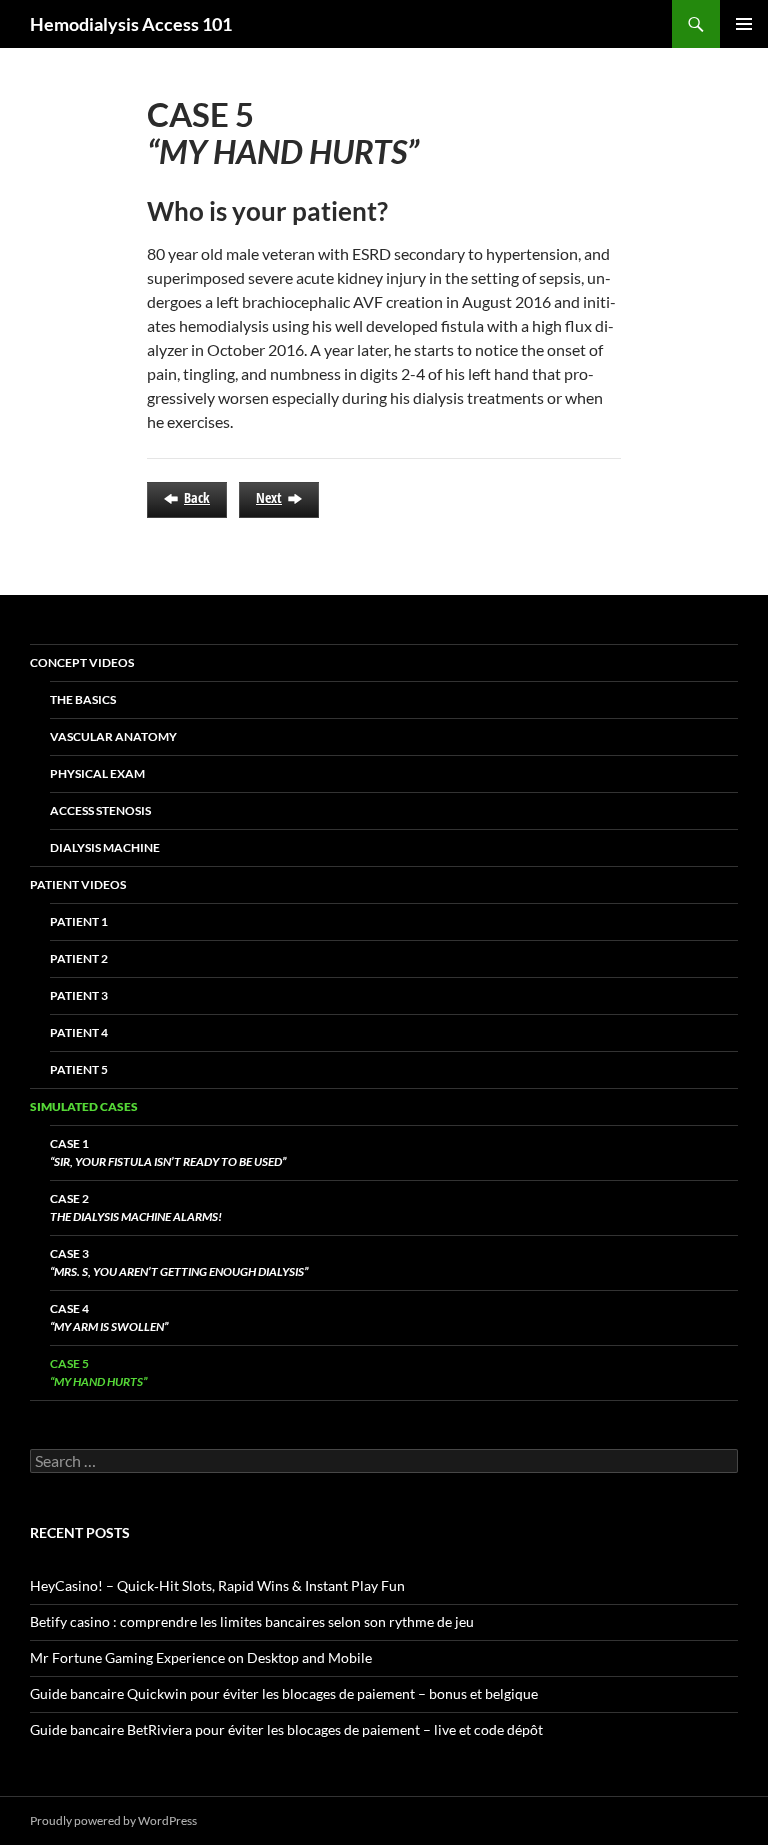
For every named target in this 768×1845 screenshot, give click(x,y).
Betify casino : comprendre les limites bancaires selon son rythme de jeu (252, 1621)
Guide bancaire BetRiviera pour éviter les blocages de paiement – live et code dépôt (286, 1729)
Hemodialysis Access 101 (131, 24)
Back (197, 497)
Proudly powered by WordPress (113, 1820)
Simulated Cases (84, 1106)
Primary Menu (744, 24)
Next (269, 497)
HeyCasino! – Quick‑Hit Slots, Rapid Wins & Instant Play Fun (217, 1585)
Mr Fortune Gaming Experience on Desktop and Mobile (201, 1657)
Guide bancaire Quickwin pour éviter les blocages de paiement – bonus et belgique (284, 1693)
